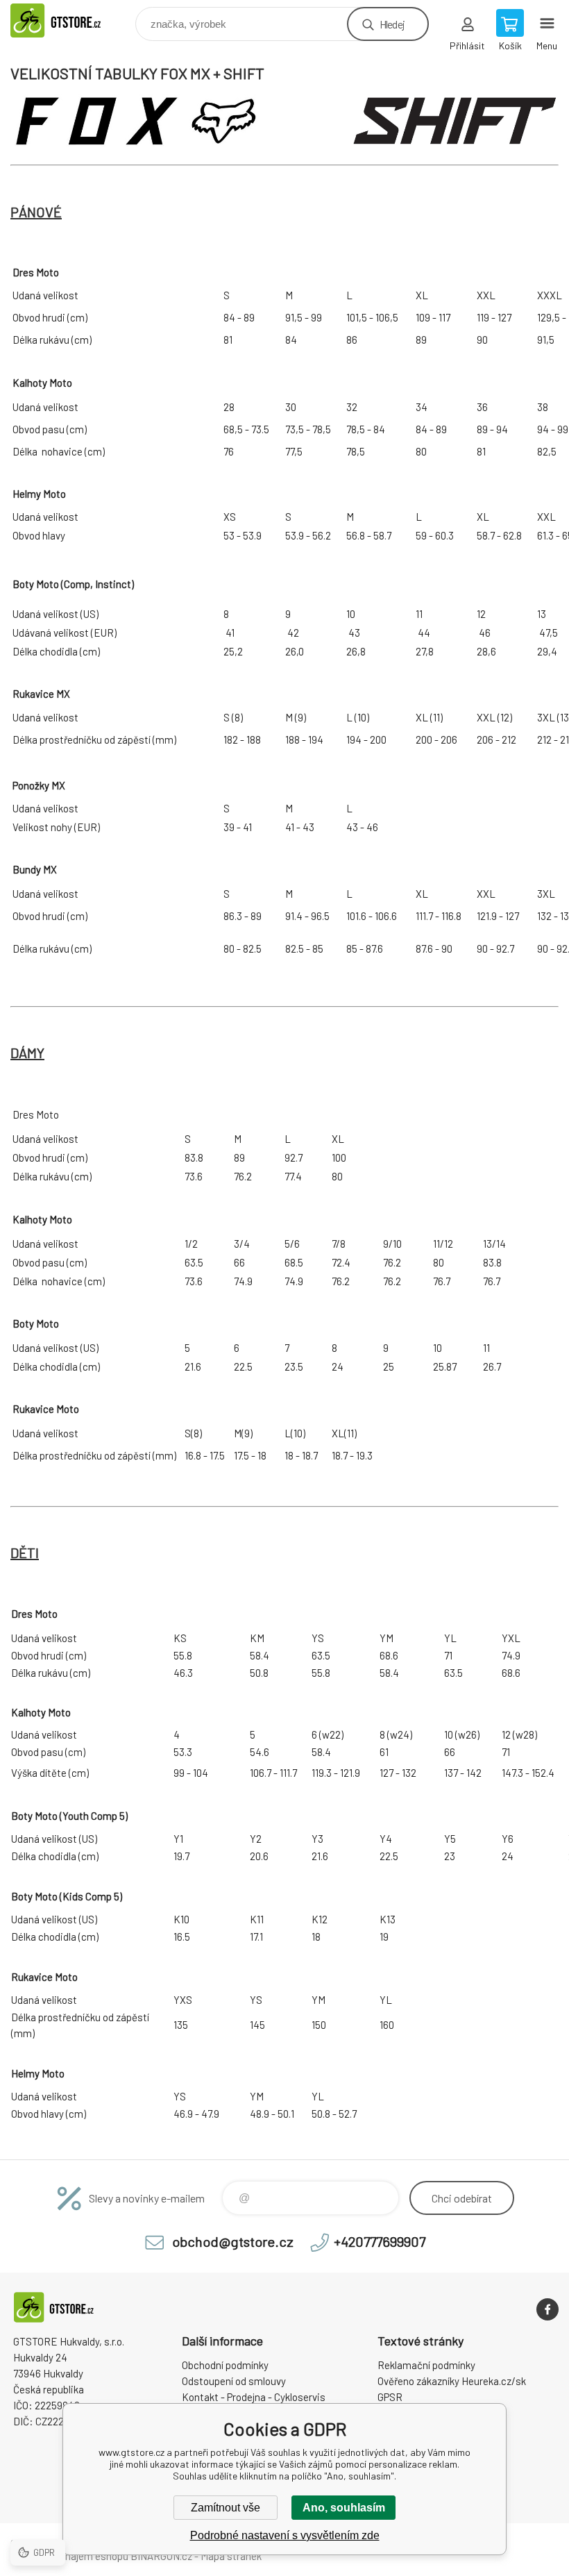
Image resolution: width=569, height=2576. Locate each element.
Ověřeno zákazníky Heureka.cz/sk (452, 2381)
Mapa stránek (231, 2556)
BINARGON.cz (161, 2556)
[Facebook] (547, 2309)
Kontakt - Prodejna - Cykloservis (254, 2397)
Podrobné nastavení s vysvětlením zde (285, 2535)
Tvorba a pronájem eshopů (69, 2556)
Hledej (392, 24)
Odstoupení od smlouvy (234, 2381)
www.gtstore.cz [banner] (72, 20)
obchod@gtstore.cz (233, 2241)
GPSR (390, 2397)
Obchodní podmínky (225, 2365)
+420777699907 (380, 2241)
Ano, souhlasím (344, 2508)
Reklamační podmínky (426, 2365)
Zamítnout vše (226, 2508)
